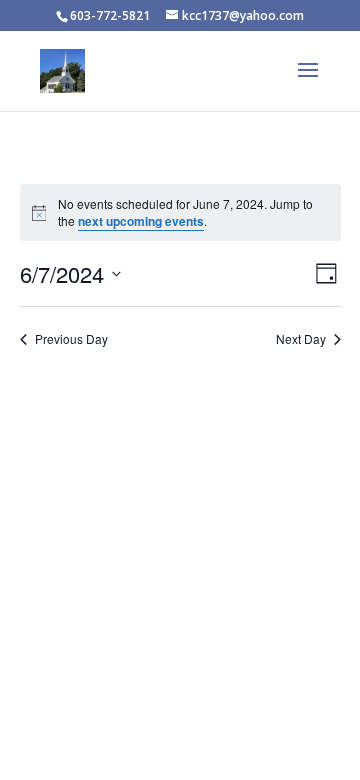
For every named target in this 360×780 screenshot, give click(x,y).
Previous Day (71, 339)
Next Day (301, 339)
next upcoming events (141, 221)
